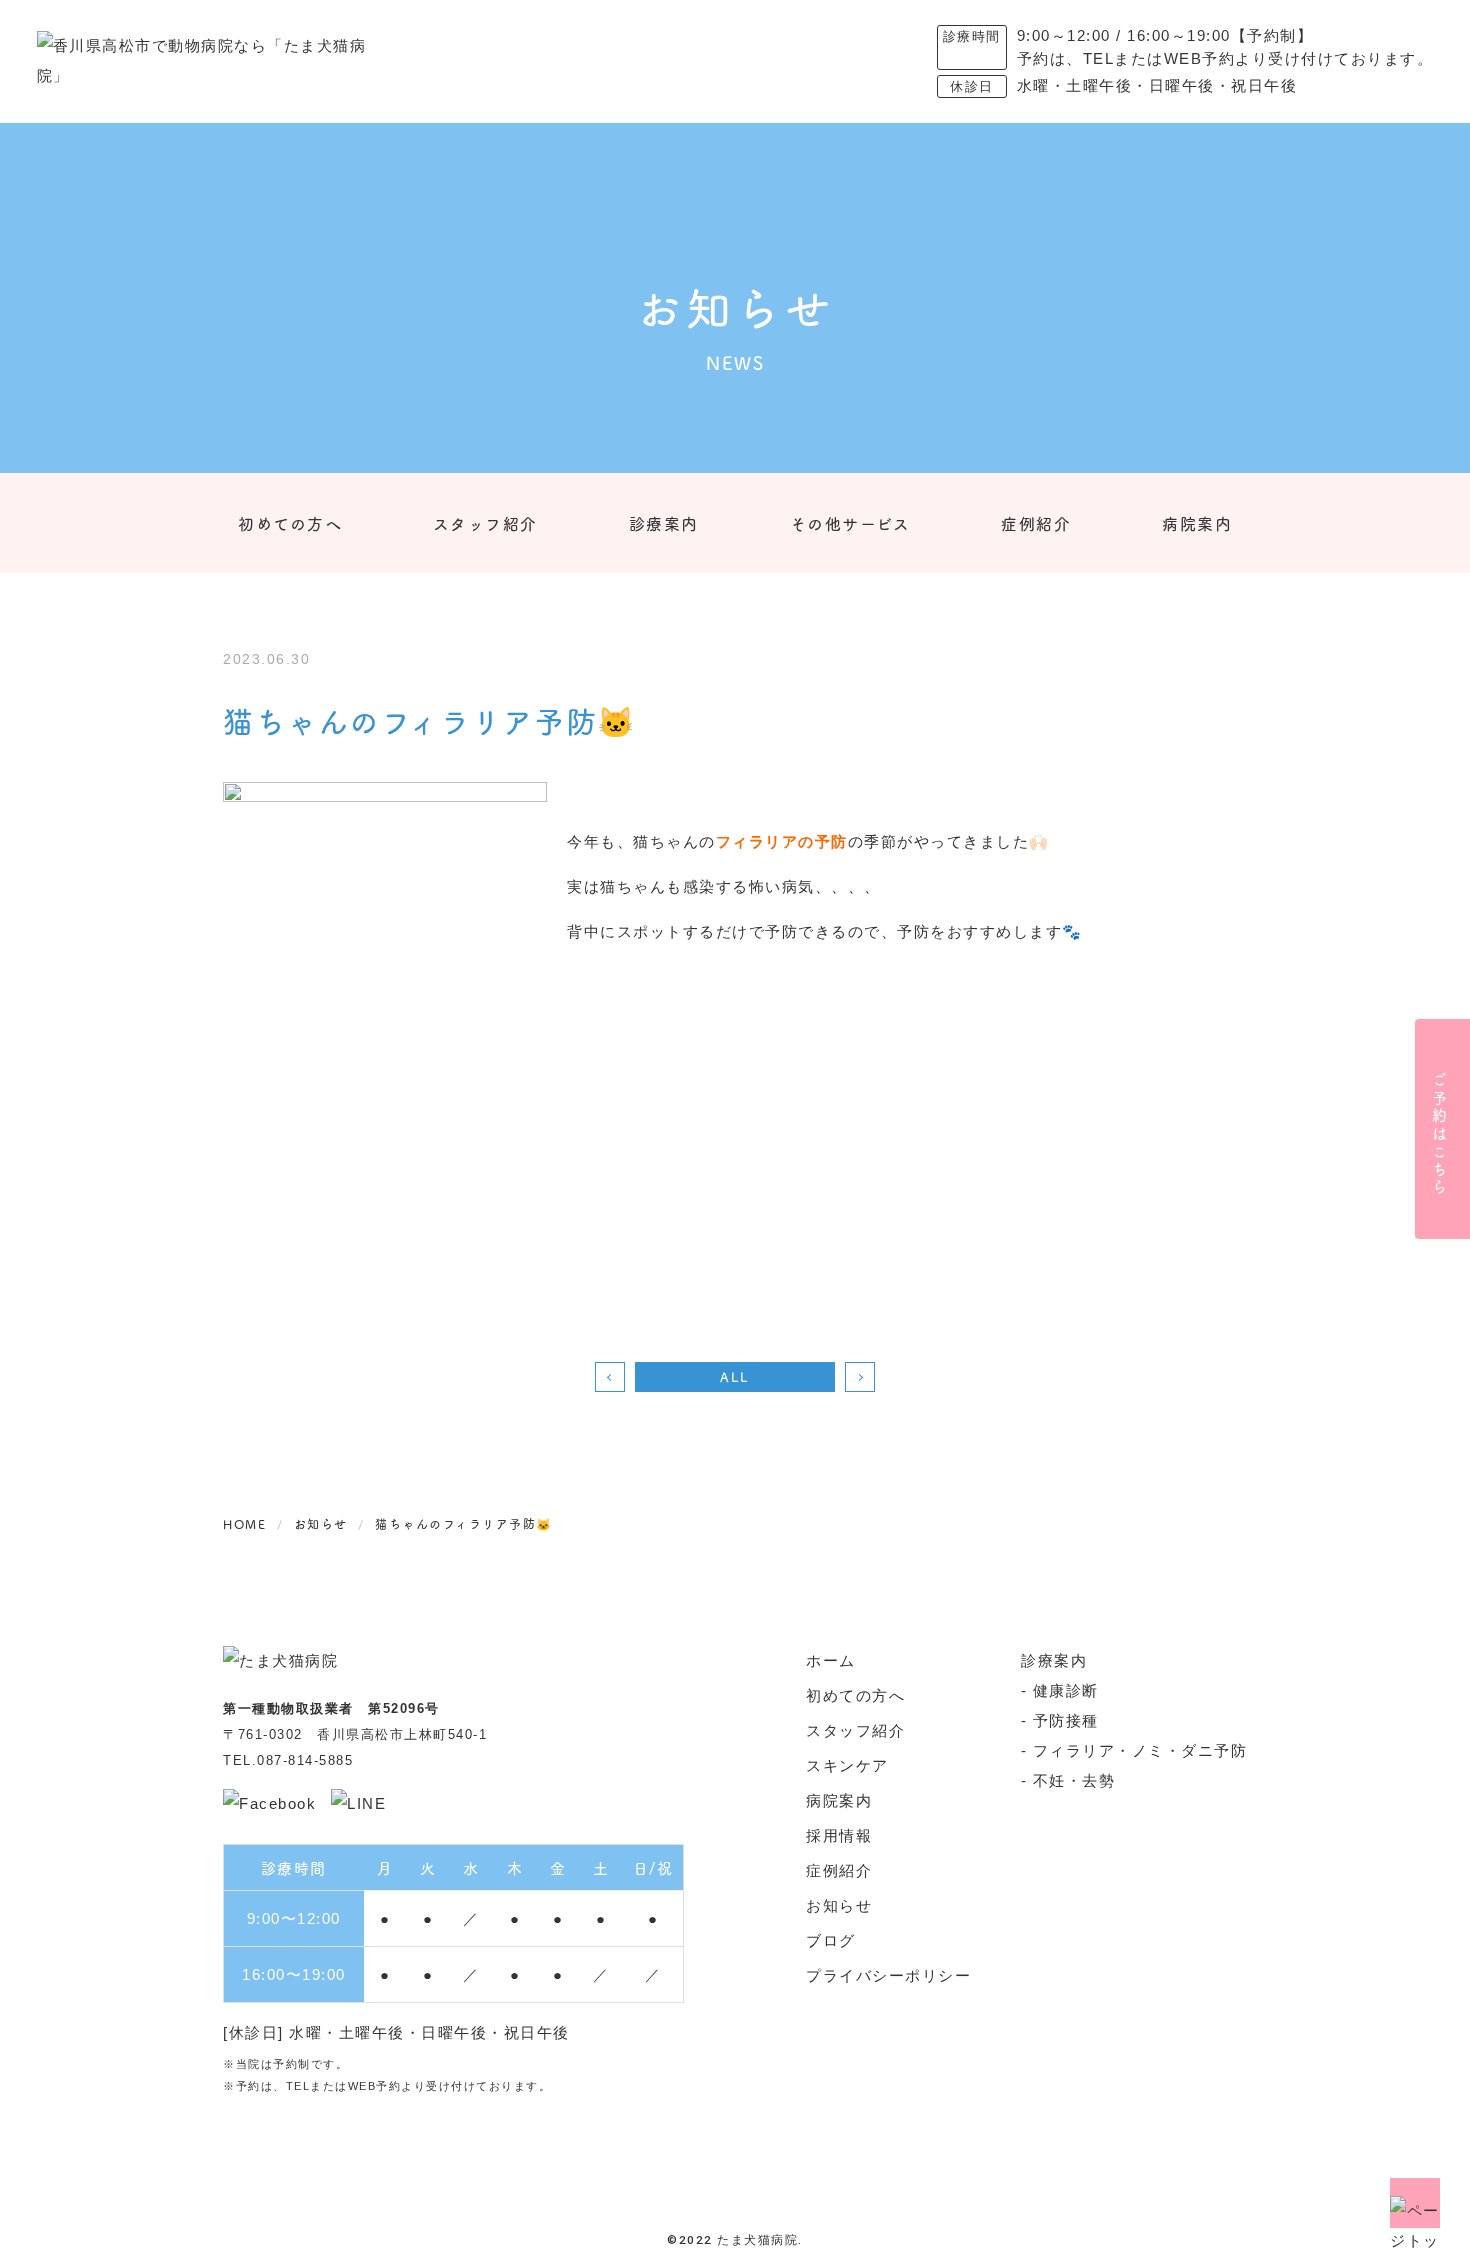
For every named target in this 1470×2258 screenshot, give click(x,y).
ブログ (831, 1940)
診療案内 (664, 523)
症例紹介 (1036, 523)
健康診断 (1066, 1690)
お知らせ (839, 1905)
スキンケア (847, 1765)
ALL (735, 1376)
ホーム (831, 1660)
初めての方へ (290, 523)
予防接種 (1066, 1720)
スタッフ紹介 (485, 523)
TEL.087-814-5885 (288, 1760)
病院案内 (1197, 523)
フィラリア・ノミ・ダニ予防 (1140, 1750)
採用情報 (839, 1835)
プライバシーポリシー (888, 1975)
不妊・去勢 (1074, 1780)
